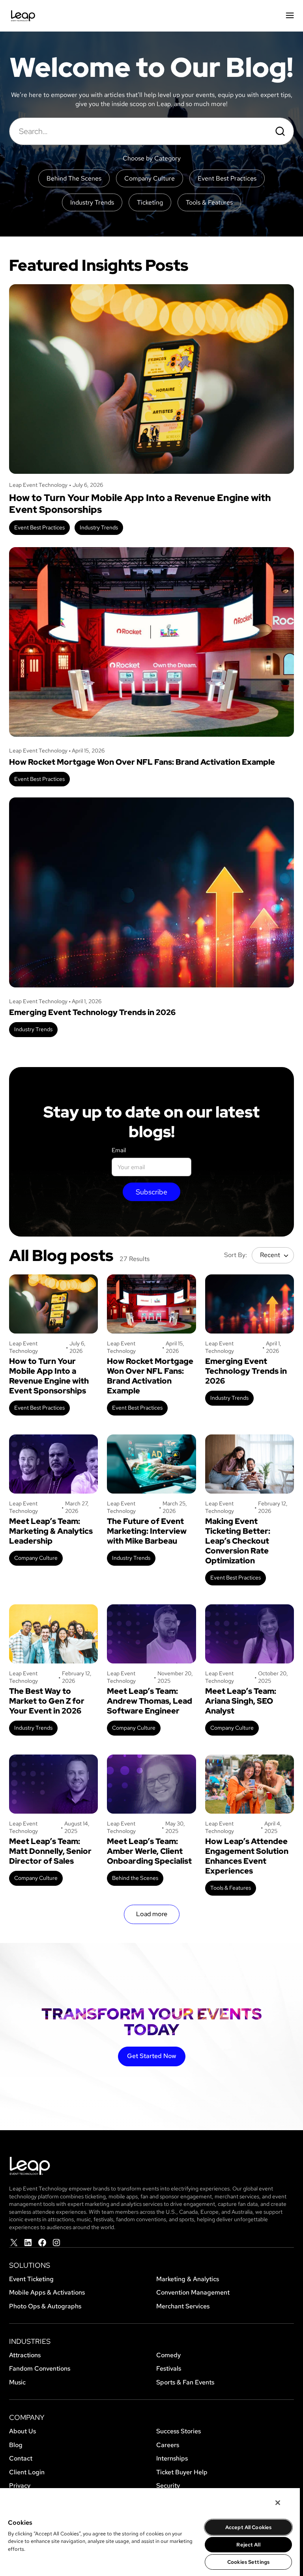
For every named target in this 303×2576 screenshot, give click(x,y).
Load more (152, 1914)
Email (119, 1150)
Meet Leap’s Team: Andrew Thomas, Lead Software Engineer (150, 1701)
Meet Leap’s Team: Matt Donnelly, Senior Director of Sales (50, 1851)
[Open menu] (290, 16)
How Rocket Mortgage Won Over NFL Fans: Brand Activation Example (142, 762)
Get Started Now (152, 2056)
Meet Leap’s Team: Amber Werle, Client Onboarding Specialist (149, 1851)
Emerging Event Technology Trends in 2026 (92, 1012)
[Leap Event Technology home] (23, 16)
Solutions (30, 2265)
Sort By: (236, 1255)
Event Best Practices (39, 527)
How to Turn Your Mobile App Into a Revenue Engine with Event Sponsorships (140, 504)
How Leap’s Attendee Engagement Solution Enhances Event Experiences (247, 1856)
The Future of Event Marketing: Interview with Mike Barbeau (147, 1531)
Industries (30, 2341)
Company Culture (36, 1558)
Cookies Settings (248, 2562)
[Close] (278, 2503)
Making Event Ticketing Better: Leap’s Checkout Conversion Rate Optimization (238, 1541)
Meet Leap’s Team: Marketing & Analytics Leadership (51, 1531)
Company (27, 2417)
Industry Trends (99, 527)
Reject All (248, 2545)
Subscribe (151, 1192)
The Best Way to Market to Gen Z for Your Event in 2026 (47, 1701)
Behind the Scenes (135, 1878)
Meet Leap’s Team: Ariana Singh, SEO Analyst (241, 1701)
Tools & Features (231, 1888)
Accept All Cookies (248, 2527)
